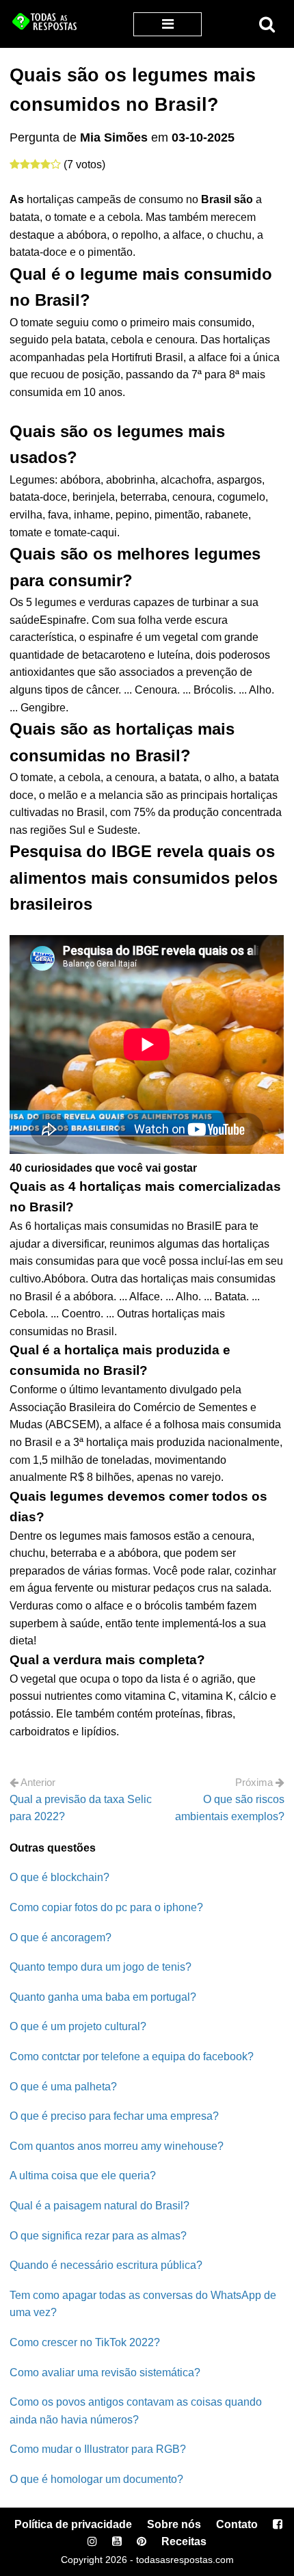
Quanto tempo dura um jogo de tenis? (101, 1967)
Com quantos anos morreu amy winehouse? (117, 2146)
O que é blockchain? (59, 1877)
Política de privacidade (73, 2524)
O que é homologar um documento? (96, 2479)
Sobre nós (174, 2524)
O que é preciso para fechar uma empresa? (114, 2116)
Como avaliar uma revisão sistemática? (105, 2373)
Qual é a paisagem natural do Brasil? (99, 2206)
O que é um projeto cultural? (78, 2026)
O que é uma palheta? (63, 2087)
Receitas (184, 2541)
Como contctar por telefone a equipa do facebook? (132, 2056)
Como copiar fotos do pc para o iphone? (106, 1907)
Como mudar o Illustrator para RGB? (98, 2449)
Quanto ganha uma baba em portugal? (103, 1997)
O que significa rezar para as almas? (98, 2236)
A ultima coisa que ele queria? (83, 2176)
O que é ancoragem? (61, 1937)
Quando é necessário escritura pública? (106, 2265)
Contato (237, 2524)
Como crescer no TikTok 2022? (85, 2342)
